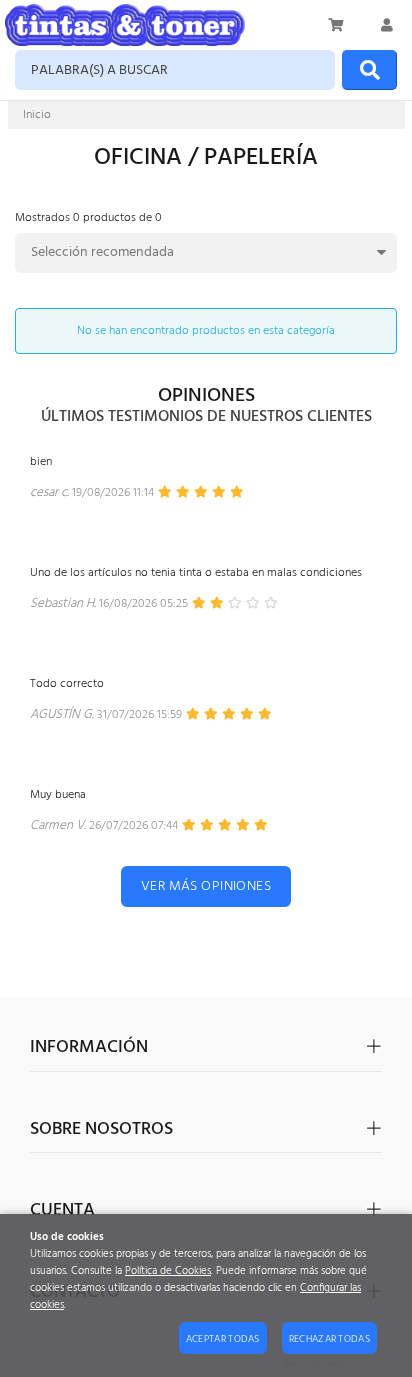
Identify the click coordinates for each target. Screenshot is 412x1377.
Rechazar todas (329, 1339)
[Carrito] (337, 25)
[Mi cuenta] (387, 25)
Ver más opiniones (206, 886)
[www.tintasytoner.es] (125, 25)
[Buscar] (369, 70)
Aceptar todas (223, 1339)
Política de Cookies (168, 1271)
